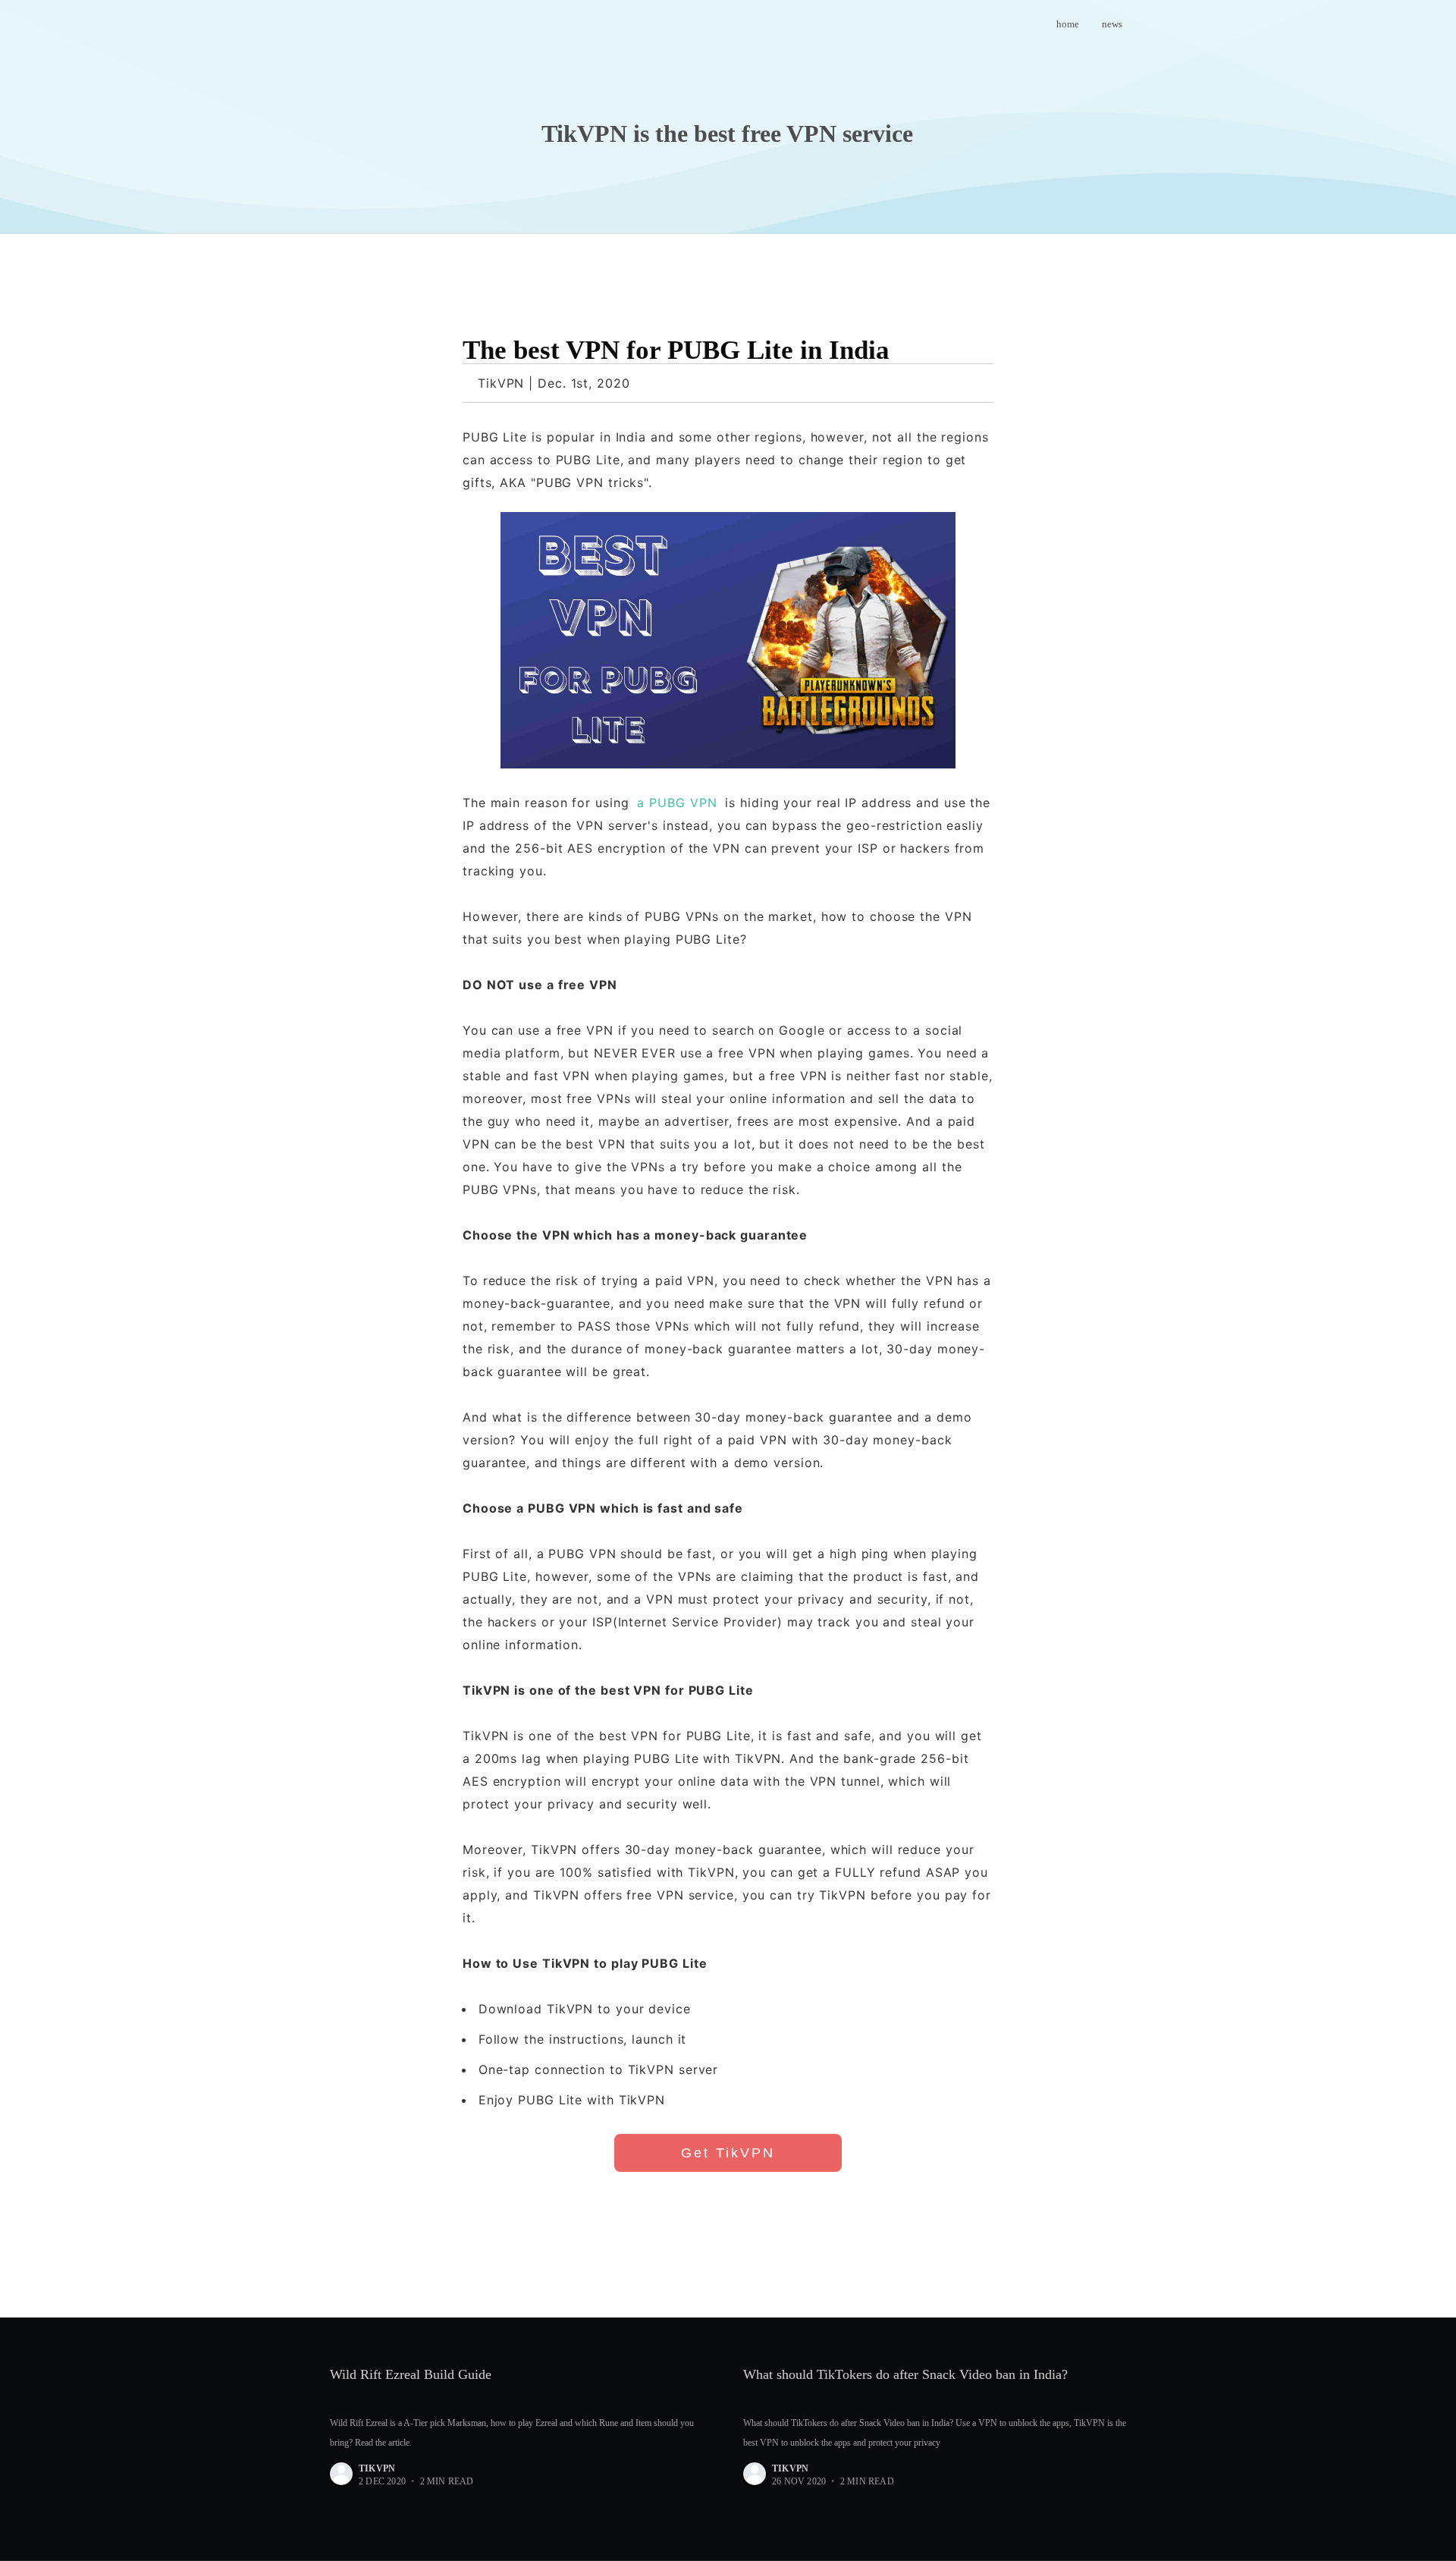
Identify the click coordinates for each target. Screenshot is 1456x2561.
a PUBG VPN (677, 803)
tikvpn (377, 2468)
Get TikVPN (728, 2153)
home (1068, 24)
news (1112, 24)
